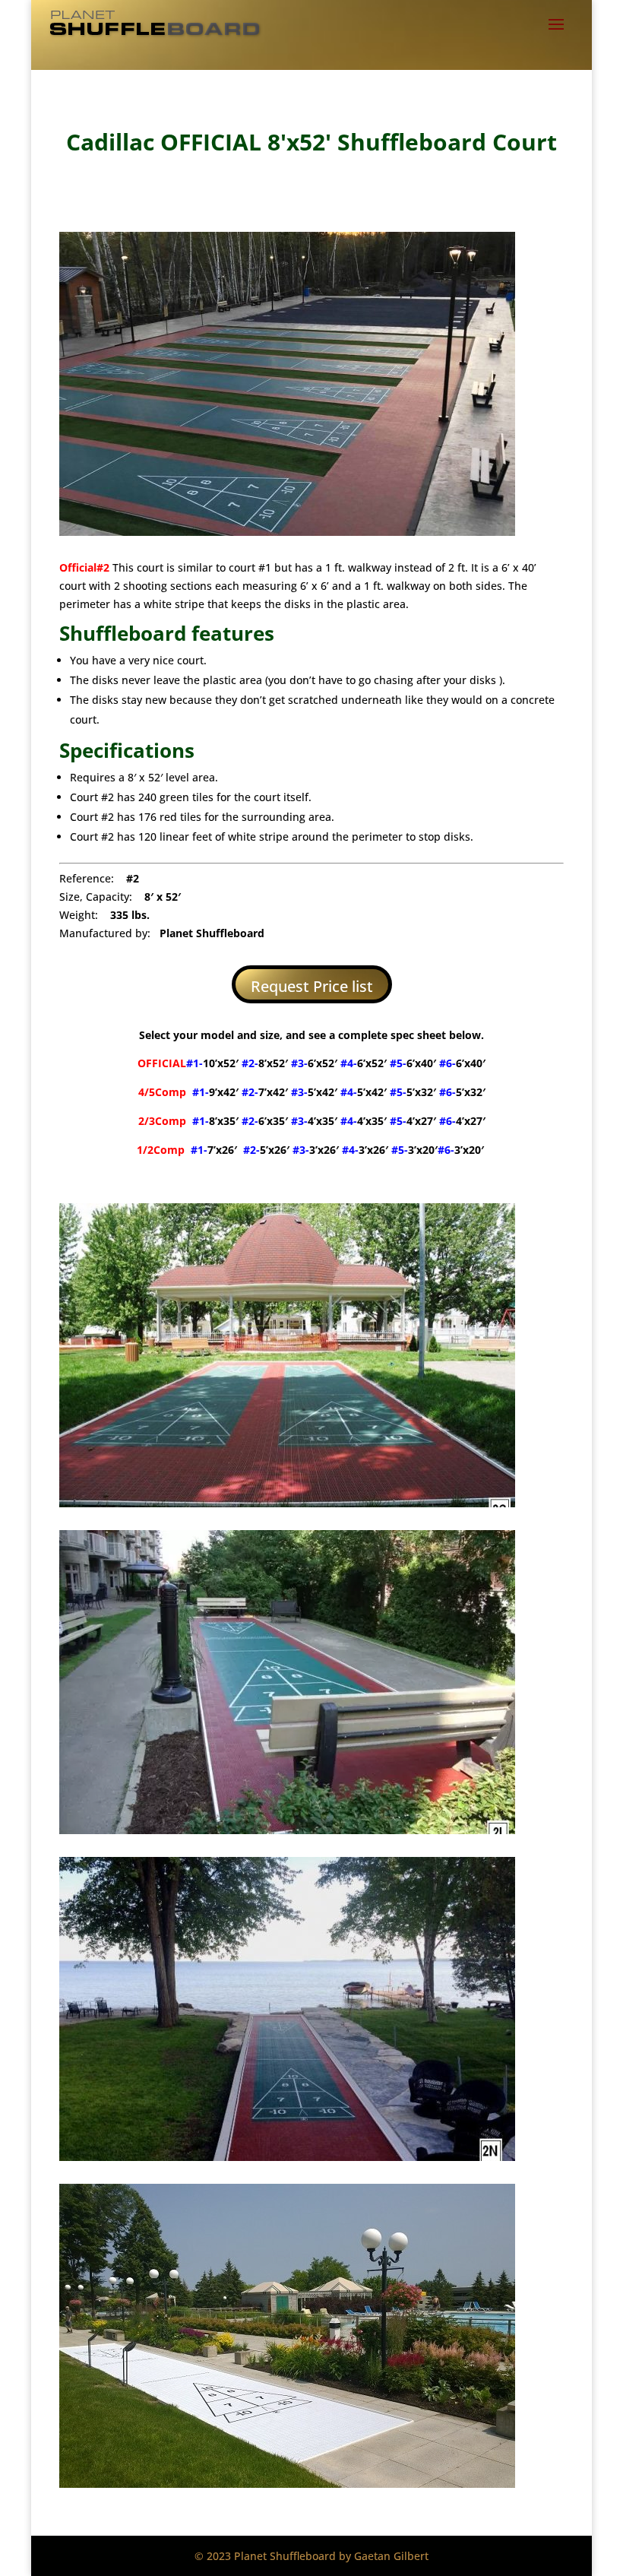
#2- (265, 1063)
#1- (212, 1063)
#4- (364, 1092)
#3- (314, 1063)
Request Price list (312, 986)
